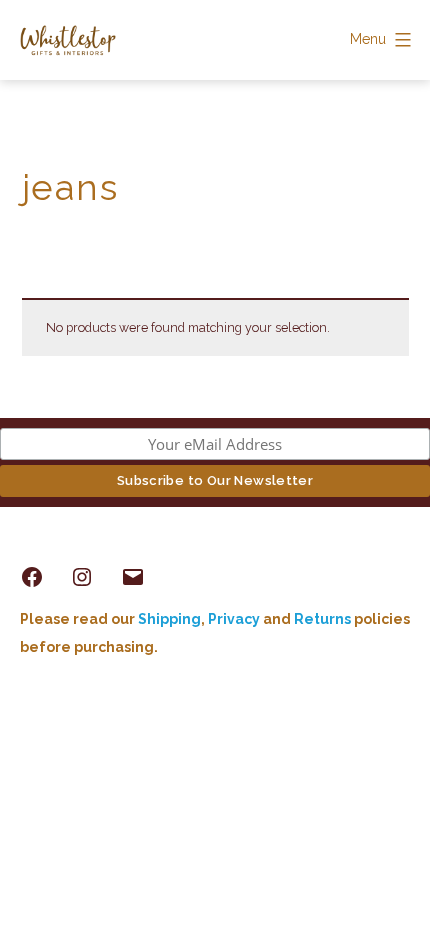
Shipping (169, 619)
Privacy (234, 619)
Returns (324, 619)
